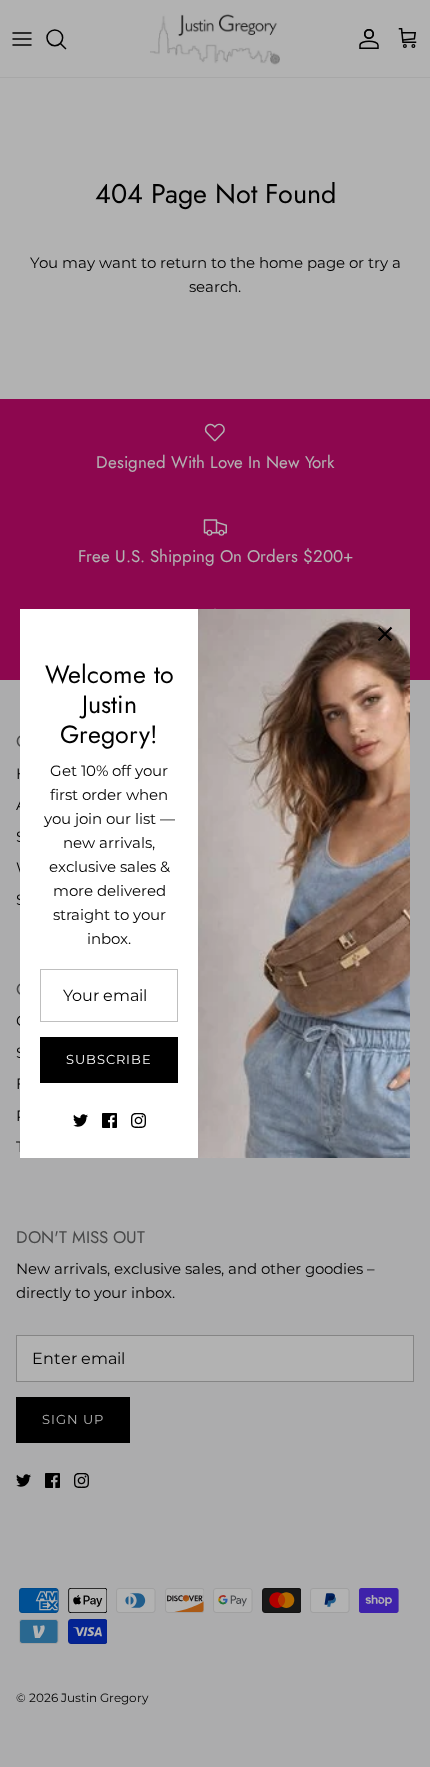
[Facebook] (109, 1120)
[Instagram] (138, 1120)
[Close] (385, 634)
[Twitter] (80, 1120)
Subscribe (109, 1059)
